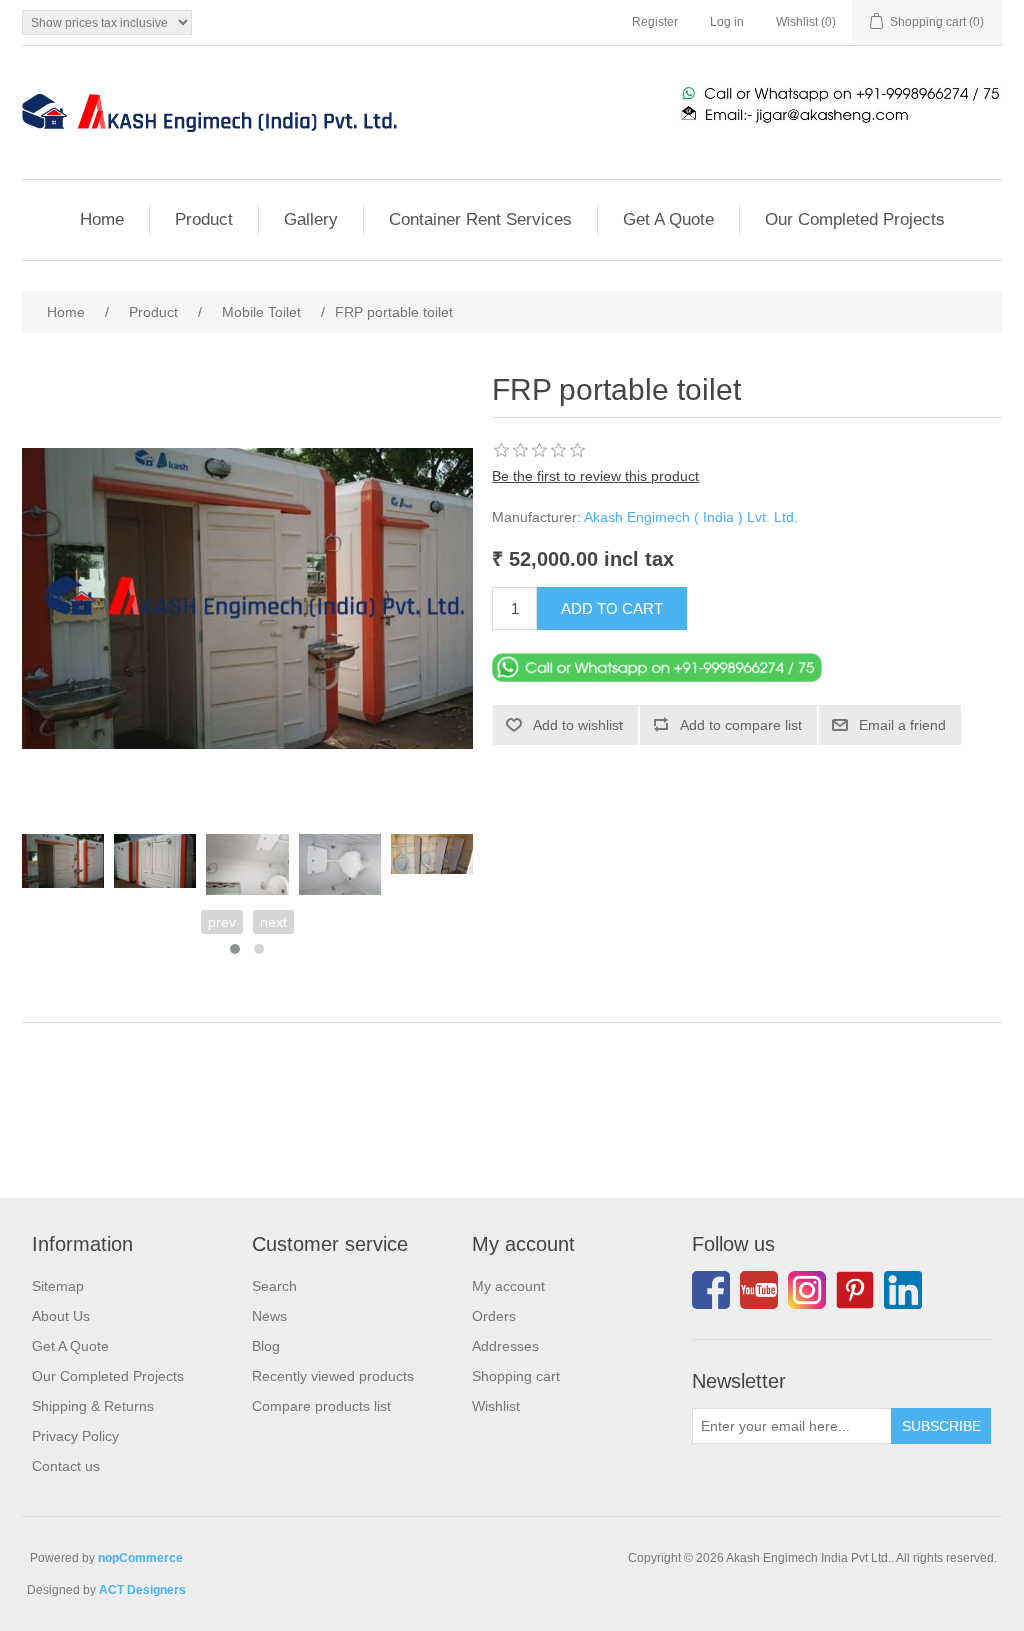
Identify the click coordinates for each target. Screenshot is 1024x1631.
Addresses (505, 1346)
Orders (494, 1316)
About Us (61, 1316)
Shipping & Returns (93, 1406)
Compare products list (321, 1406)
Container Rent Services (480, 219)
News (269, 1316)
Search (274, 1286)
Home (102, 219)
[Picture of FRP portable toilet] (63, 861)
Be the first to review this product (595, 476)
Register (655, 22)
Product (204, 219)
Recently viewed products (333, 1376)
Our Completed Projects (855, 219)
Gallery (311, 219)
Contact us (66, 1466)
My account (508, 1286)
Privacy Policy (75, 1436)
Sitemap (58, 1286)
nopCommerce (140, 1558)
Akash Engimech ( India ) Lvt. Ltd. (691, 517)
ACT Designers (142, 1590)
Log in (727, 22)
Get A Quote (668, 219)
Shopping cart (516, 1376)
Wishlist (496, 1406)
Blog (266, 1346)
